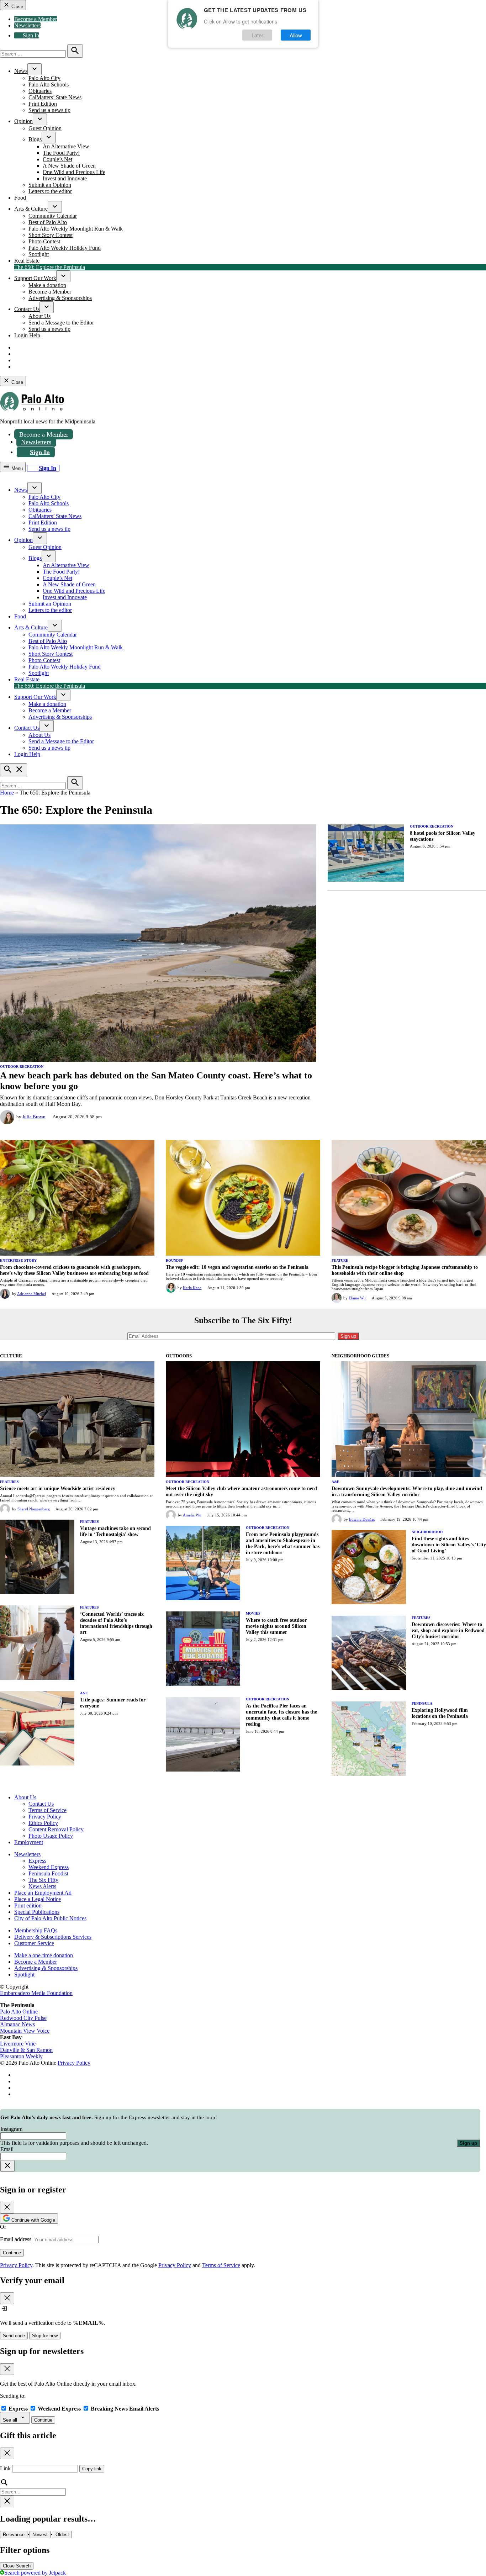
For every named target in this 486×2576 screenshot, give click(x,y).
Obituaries (40, 91)
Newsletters (27, 25)
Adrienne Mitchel (31, 1294)
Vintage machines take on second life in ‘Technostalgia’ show (115, 1531)
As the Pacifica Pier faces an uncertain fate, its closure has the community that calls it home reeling (281, 1715)
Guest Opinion (45, 128)
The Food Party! (61, 153)
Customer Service (34, 1943)
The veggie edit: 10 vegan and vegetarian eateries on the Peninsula (237, 1267)
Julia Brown (34, 1117)
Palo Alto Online (19, 2012)
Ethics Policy (43, 1823)
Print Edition (43, 104)
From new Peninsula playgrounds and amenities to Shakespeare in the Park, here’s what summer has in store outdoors (283, 1543)
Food (20, 198)
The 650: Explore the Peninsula (50, 267)
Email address (16, 2239)
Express (37, 1861)
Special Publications (37, 1912)
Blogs (35, 139)
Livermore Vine (18, 2044)
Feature (340, 1260)
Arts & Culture (31, 209)
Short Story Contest (51, 235)
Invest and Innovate (65, 178)
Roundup (175, 1260)
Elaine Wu (357, 1298)
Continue (12, 2253)
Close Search (17, 2566)
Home (7, 793)
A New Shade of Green (69, 166)
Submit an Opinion (50, 185)
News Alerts (42, 1886)
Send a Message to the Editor (61, 323)
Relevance (14, 2535)
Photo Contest (44, 241)
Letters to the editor (50, 191)
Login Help (27, 335)
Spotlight (39, 254)
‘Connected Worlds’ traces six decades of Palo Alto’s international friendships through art (116, 1623)
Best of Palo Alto (48, 222)
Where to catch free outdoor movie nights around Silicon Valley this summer (276, 1626)
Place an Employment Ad (43, 1893)
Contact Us (27, 309)
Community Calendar (53, 216)
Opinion (23, 121)
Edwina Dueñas (362, 1519)
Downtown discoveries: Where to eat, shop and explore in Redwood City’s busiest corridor (448, 1630)
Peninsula (422, 1703)
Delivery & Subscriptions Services (53, 1937)
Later (257, 35)
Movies (253, 1613)
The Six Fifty (43, 1880)
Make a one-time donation (44, 1955)
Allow (296, 35)
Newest (40, 2535)
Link (5, 2468)
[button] (243, 2140)
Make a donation (47, 285)
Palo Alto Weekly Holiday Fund (65, 248)
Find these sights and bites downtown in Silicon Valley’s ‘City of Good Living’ (449, 1545)
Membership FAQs (36, 1930)
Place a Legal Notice (38, 1899)
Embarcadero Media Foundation (36, 1993)
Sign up (468, 2143)
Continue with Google (33, 2220)
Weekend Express (49, 1867)
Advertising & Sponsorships (60, 298)
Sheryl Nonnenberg (34, 1509)
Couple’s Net (57, 159)
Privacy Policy (45, 1817)
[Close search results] (7, 2501)
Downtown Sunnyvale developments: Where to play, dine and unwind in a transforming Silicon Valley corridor (407, 1491)
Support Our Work (35, 278)
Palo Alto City (44, 78)
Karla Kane (192, 1288)
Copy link (92, 2469)
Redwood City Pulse (23, 2018)
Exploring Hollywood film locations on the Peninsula (440, 1713)
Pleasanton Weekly (21, 2056)
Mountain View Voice (25, 2031)
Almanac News (17, 2024)
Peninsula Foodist (48, 1873)
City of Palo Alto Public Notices (50, 1918)
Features (9, 1482)
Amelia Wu (192, 1515)
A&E (84, 1693)
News (21, 71)
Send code (14, 2336)
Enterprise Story (18, 1260)
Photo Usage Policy (51, 1836)
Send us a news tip (49, 110)
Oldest (62, 2535)
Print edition (28, 1905)
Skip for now (45, 2336)
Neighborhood (427, 1532)
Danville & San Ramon (26, 2050)
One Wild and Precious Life (74, 172)
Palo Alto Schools (49, 85)
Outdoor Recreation (22, 1067)
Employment (29, 1842)
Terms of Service (47, 1810)
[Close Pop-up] (7, 2166)
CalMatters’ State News (55, 97)
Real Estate (27, 261)
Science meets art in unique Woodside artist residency (58, 1488)
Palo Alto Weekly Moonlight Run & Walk (76, 229)
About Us (39, 316)
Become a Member (36, 19)
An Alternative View (66, 146)
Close (17, 7)
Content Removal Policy (56, 1829)
